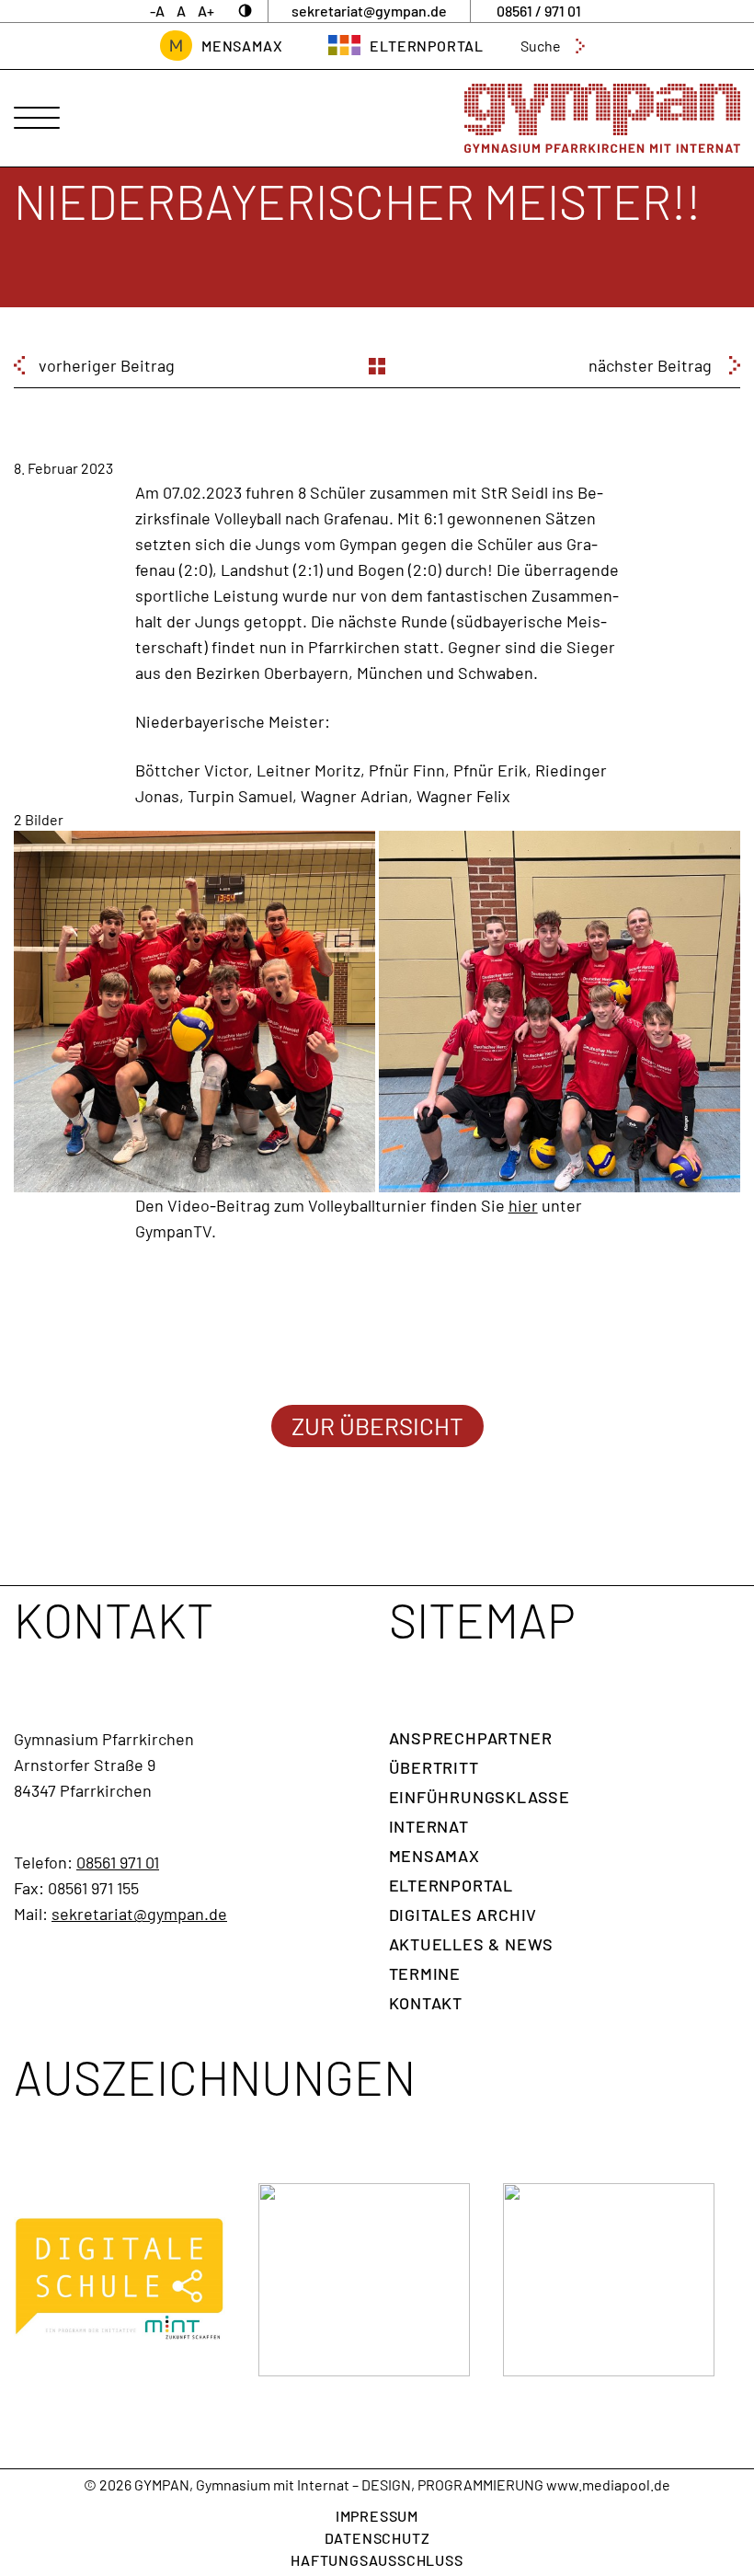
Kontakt (426, 2003)
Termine (425, 1973)
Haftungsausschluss (377, 2560)
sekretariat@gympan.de (139, 1914)
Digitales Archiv (463, 1915)
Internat (429, 1826)
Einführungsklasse (480, 1797)
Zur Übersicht (377, 1426)
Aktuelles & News (472, 1944)
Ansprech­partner (471, 1738)
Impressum (377, 2516)
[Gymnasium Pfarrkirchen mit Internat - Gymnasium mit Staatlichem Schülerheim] (602, 118)
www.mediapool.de (608, 2484)
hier (523, 1205)
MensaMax (242, 46)
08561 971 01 (118, 1862)
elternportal (427, 46)
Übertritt (434, 1767)
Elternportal (451, 1885)
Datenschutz (377, 2538)
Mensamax (434, 1856)
